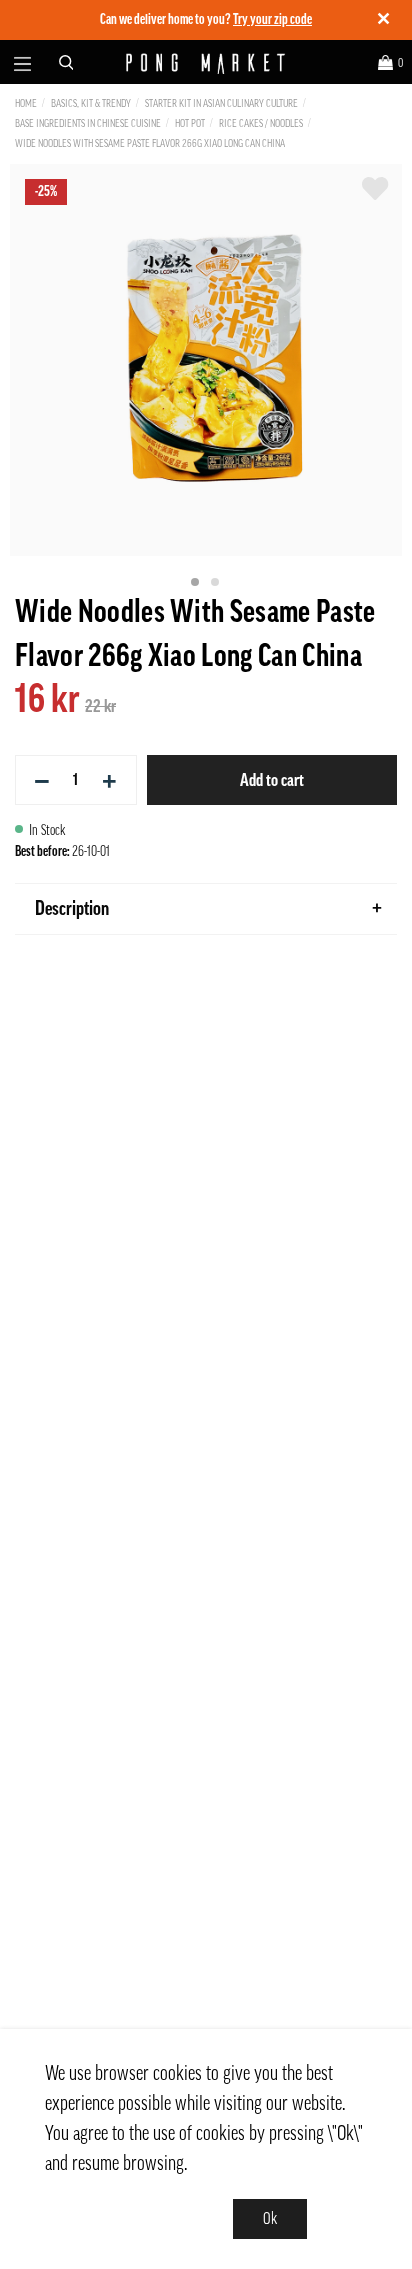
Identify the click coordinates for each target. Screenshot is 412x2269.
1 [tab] (196, 583)
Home (26, 103)
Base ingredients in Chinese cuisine (88, 123)
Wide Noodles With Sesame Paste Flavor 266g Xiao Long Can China (150, 143)
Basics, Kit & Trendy (91, 103)
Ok (270, 2219)
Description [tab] (72, 909)
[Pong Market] (206, 62)
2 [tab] (216, 583)
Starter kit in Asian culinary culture (221, 103)
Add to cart (272, 780)
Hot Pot (190, 123)
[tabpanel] (206, 360)
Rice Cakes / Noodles (261, 123)
